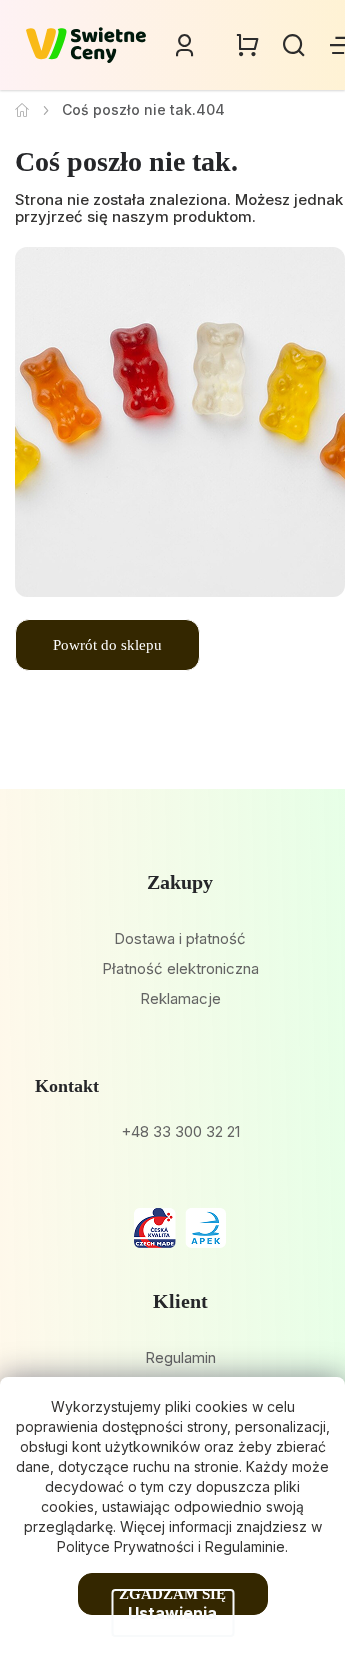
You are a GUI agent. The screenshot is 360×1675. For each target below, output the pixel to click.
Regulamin (180, 1357)
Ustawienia (172, 1613)
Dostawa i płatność (180, 938)
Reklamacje (180, 998)
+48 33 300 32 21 (180, 1131)
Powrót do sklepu (107, 645)
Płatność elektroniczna (180, 968)
